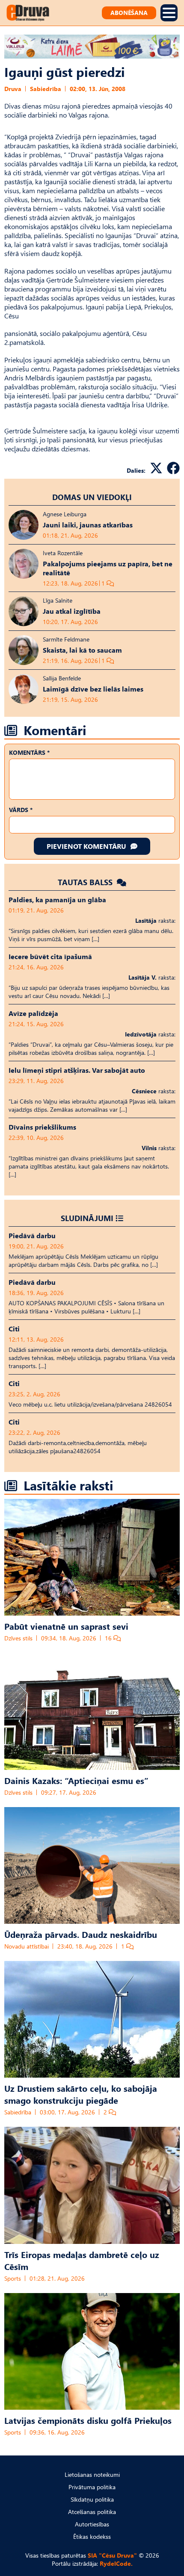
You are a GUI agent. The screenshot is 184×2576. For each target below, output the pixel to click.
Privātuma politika (92, 2487)
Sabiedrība (46, 89)
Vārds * (21, 810)
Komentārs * (29, 752)
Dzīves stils (18, 1638)
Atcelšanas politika (92, 2512)
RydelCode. (116, 2563)
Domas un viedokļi (92, 497)
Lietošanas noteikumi (92, 2474)
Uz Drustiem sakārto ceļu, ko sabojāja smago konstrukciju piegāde (81, 2094)
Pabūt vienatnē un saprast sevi (66, 1626)
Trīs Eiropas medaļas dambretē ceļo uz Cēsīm (82, 2260)
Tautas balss (86, 882)
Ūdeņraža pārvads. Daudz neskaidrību (81, 1934)
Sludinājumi (87, 1218)
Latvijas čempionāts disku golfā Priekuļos (88, 2420)
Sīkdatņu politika (92, 2499)
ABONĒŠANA (129, 13)
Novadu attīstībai (27, 1946)
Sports (13, 2278)
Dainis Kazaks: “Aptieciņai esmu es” (76, 1780)
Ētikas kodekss (92, 2536)
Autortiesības (92, 2524)
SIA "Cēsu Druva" (112, 2555)
